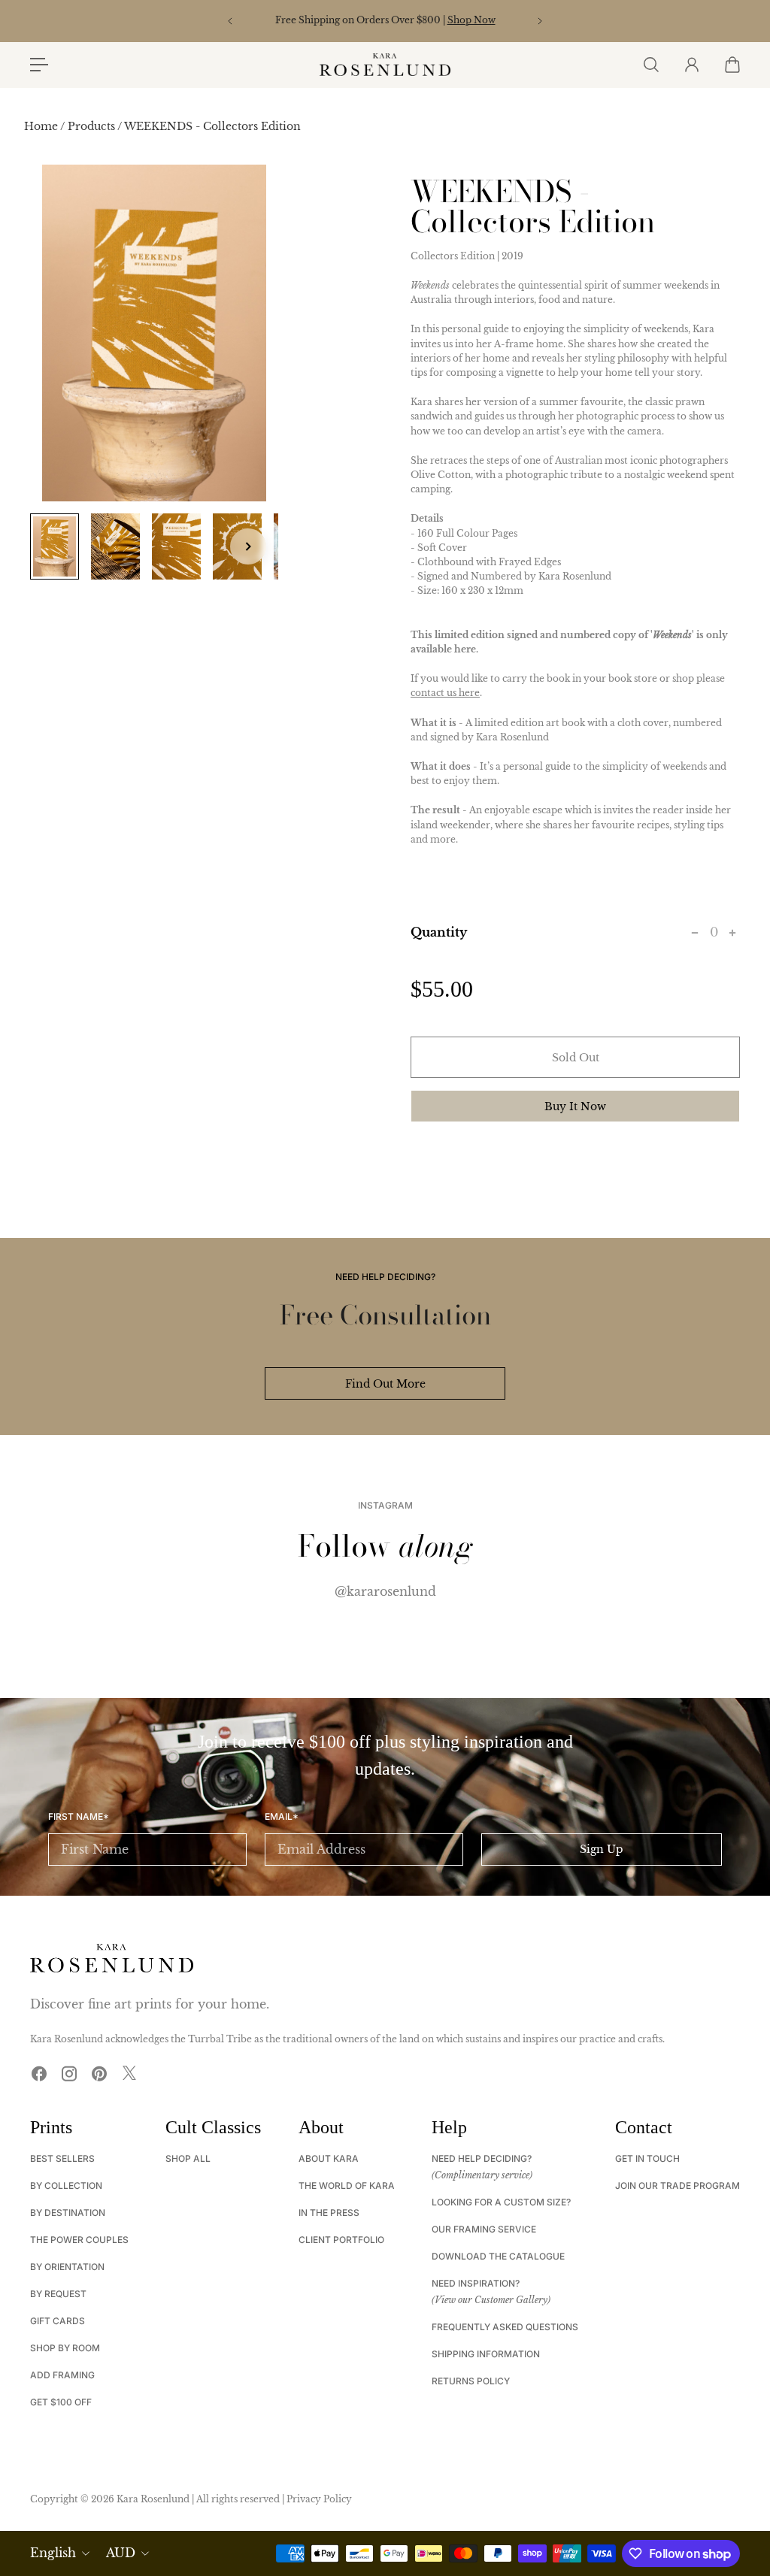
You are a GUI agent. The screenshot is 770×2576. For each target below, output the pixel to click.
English (53, 2553)
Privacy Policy (319, 2499)
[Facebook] (39, 2073)
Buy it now (575, 1106)
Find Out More (385, 1384)
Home (42, 126)
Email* (282, 1817)
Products (92, 126)
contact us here (445, 693)
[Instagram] (69, 2073)
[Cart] (732, 65)
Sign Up (602, 1849)
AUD (121, 2553)
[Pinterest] (99, 2073)
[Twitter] (129, 2073)
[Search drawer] (650, 65)
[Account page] (691, 65)
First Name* (79, 1817)
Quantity (439, 932)
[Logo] (385, 65)
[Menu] (39, 65)
